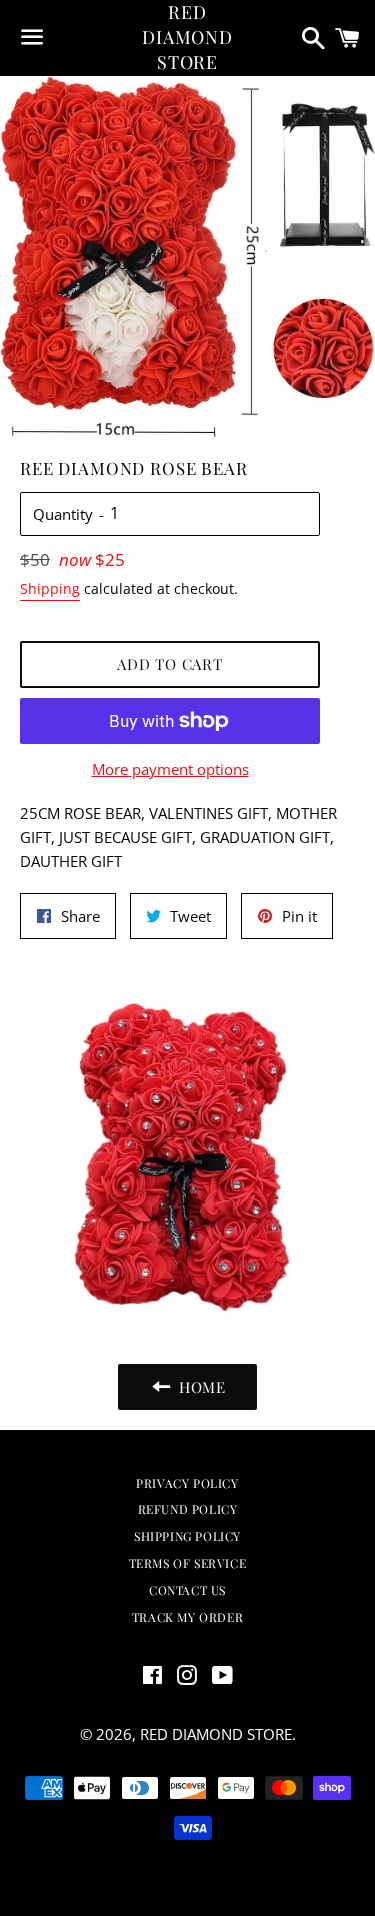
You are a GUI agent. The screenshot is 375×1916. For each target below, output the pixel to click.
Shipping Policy (187, 1536)
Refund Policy (188, 1509)
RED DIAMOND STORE (187, 37)
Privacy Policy (187, 1483)
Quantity (63, 514)
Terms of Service (188, 1563)
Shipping (50, 588)
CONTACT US (187, 1590)
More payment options (170, 769)
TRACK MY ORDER (187, 1617)
